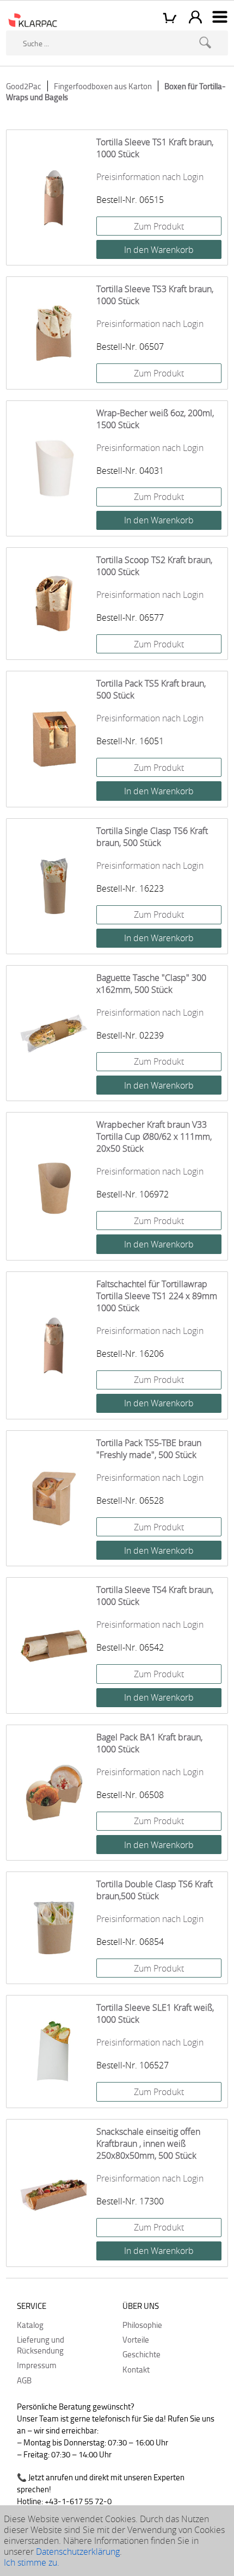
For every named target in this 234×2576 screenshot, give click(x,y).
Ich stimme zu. (32, 2562)
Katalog (30, 2325)
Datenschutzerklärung (78, 2552)
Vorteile (136, 2339)
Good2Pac (24, 86)
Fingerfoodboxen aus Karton (103, 86)
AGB (24, 2380)
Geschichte (141, 2354)
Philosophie (142, 2325)
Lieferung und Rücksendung (41, 2345)
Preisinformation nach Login (150, 177)
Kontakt (136, 2369)
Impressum (37, 2365)
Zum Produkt (159, 226)
